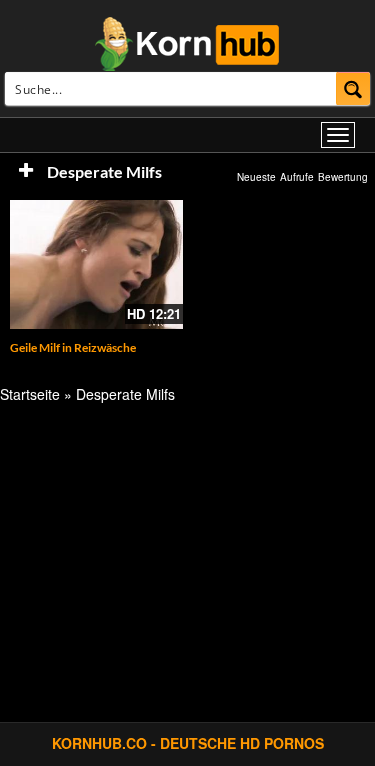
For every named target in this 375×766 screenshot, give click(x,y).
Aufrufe (297, 177)
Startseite (30, 394)
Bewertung (343, 177)
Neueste (256, 177)
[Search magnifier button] (353, 88)
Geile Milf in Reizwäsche (73, 347)
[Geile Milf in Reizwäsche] (96, 264)
